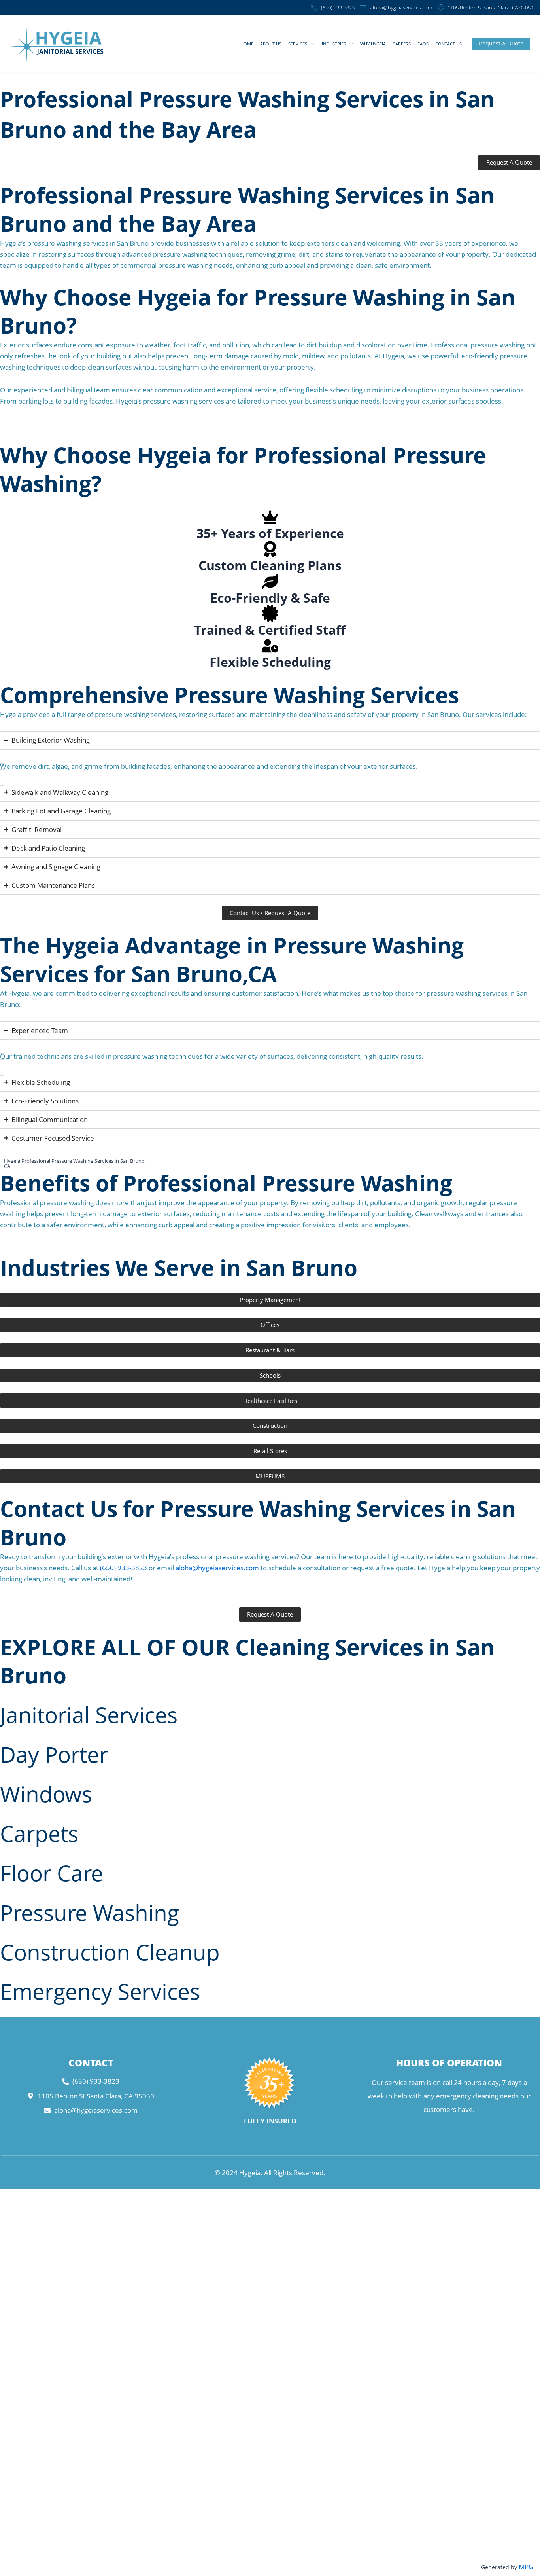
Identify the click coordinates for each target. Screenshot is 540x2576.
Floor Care (52, 1873)
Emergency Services (100, 1991)
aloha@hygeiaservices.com (217, 1568)
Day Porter (54, 1754)
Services (298, 44)
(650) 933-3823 (124, 1568)
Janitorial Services (89, 1714)
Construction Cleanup (110, 1952)
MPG (526, 2567)
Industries (334, 44)
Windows (46, 1794)
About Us (271, 44)
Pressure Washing (90, 1912)
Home (247, 44)
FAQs (423, 44)
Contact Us (448, 44)
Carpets (39, 1833)
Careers (402, 44)
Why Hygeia (373, 44)
